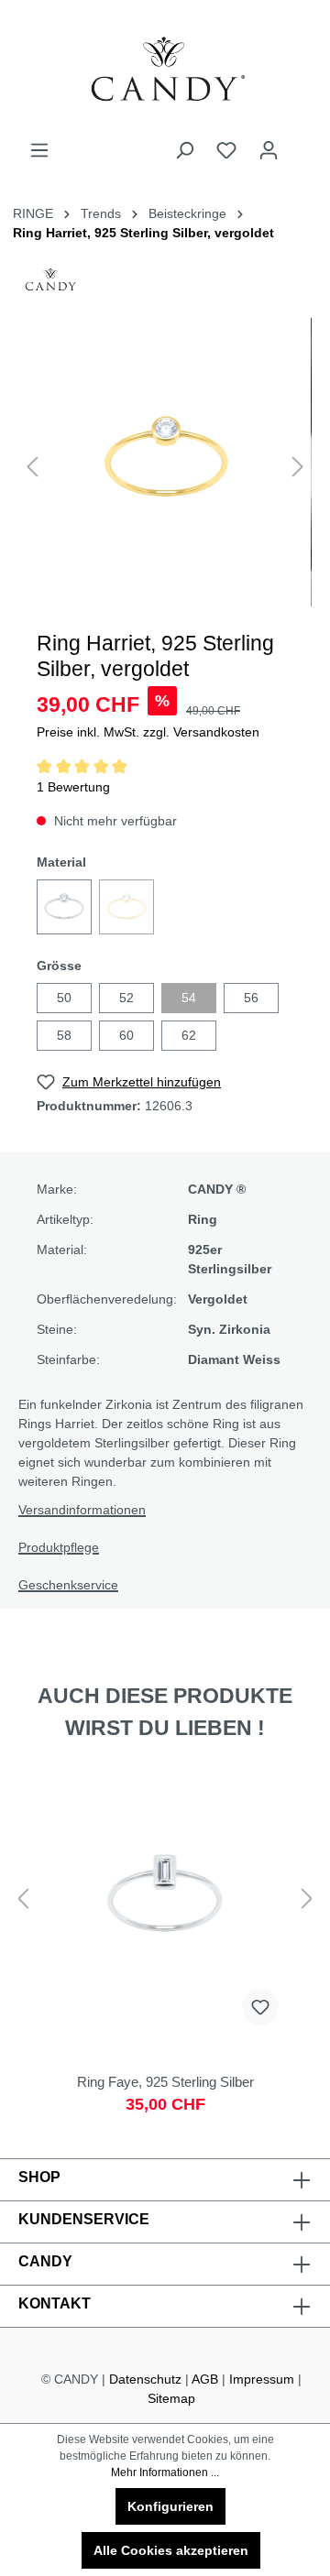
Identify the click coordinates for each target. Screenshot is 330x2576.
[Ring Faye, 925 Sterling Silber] (165, 1948)
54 (189, 998)
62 (189, 1035)
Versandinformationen (82, 1510)
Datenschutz (145, 2379)
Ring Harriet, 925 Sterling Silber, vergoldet (143, 233)
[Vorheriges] (32, 467)
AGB (205, 2379)
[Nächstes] (298, 467)
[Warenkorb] (301, 143)
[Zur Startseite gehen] (165, 70)
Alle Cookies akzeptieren (171, 2550)
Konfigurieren (170, 2506)
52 (126, 998)
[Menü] (39, 150)
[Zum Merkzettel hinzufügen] (260, 2007)
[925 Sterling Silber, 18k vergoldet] (126, 907)
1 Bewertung (73, 787)
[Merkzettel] (226, 150)
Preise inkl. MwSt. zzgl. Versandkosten (148, 732)
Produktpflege (59, 1547)
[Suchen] (184, 150)
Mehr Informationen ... (165, 2472)
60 (126, 1035)
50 (64, 998)
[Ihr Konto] (269, 150)
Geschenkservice (68, 1585)
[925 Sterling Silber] (64, 907)
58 (64, 1035)
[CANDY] (50, 285)
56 (251, 998)
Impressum (262, 2379)
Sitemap (171, 2398)
